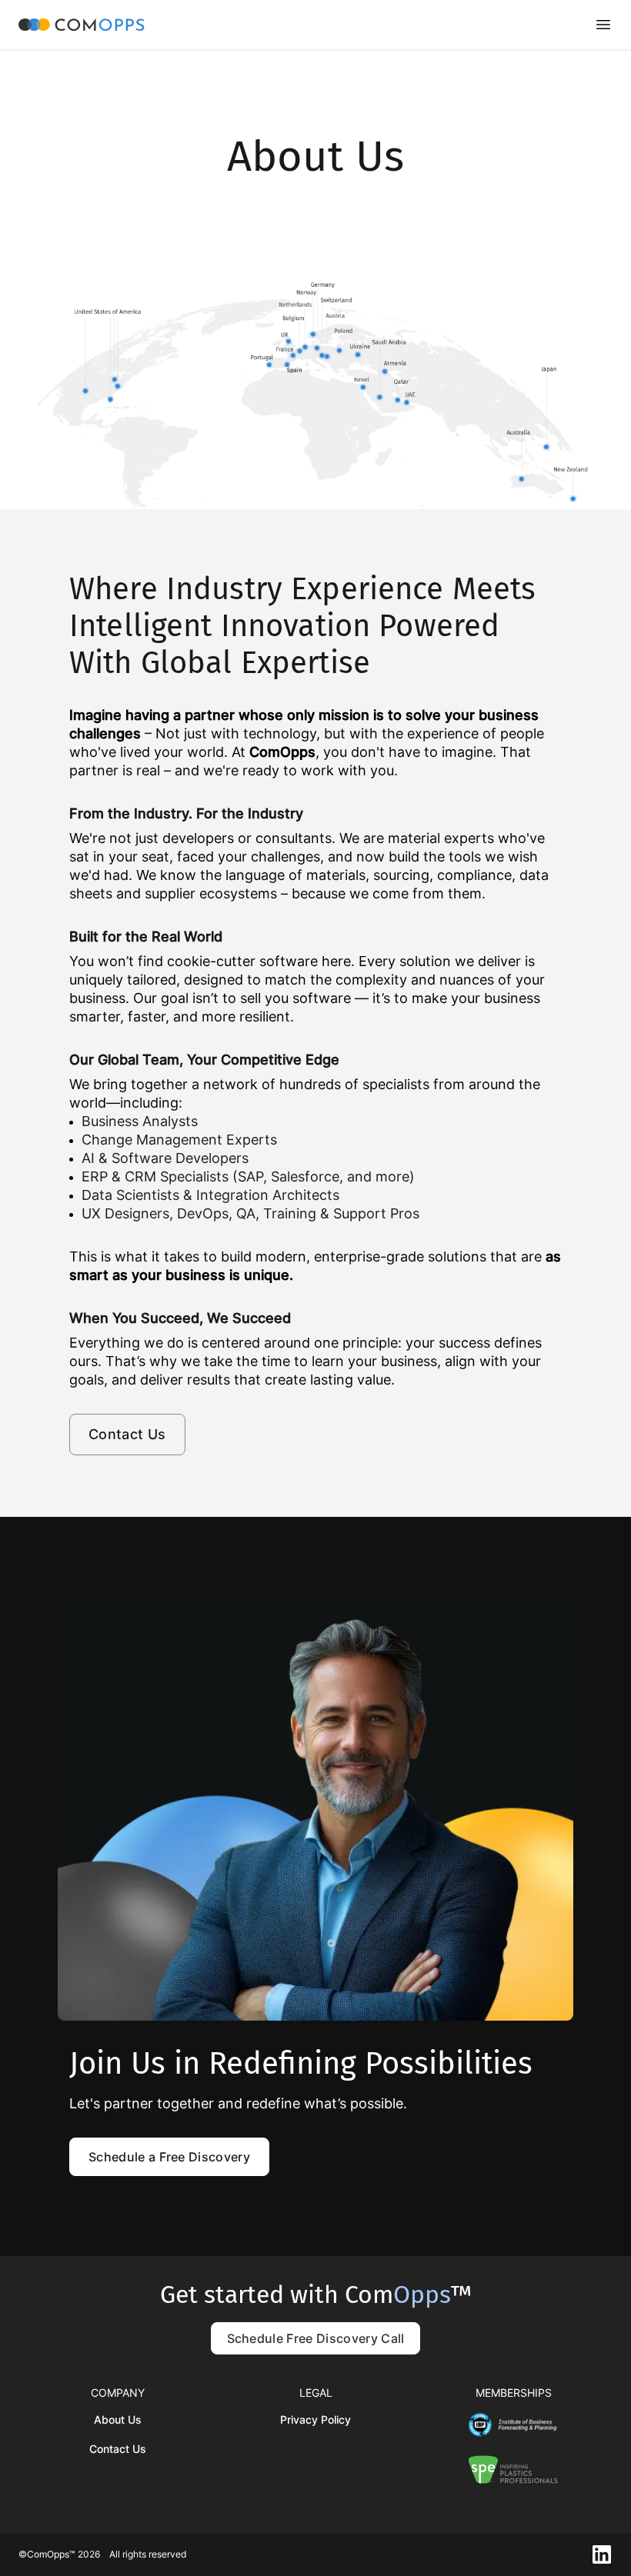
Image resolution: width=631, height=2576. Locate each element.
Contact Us (127, 1434)
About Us (118, 2419)
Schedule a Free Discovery (169, 2157)
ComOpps (282, 752)
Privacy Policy (315, 2419)
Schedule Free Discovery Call (316, 2338)
